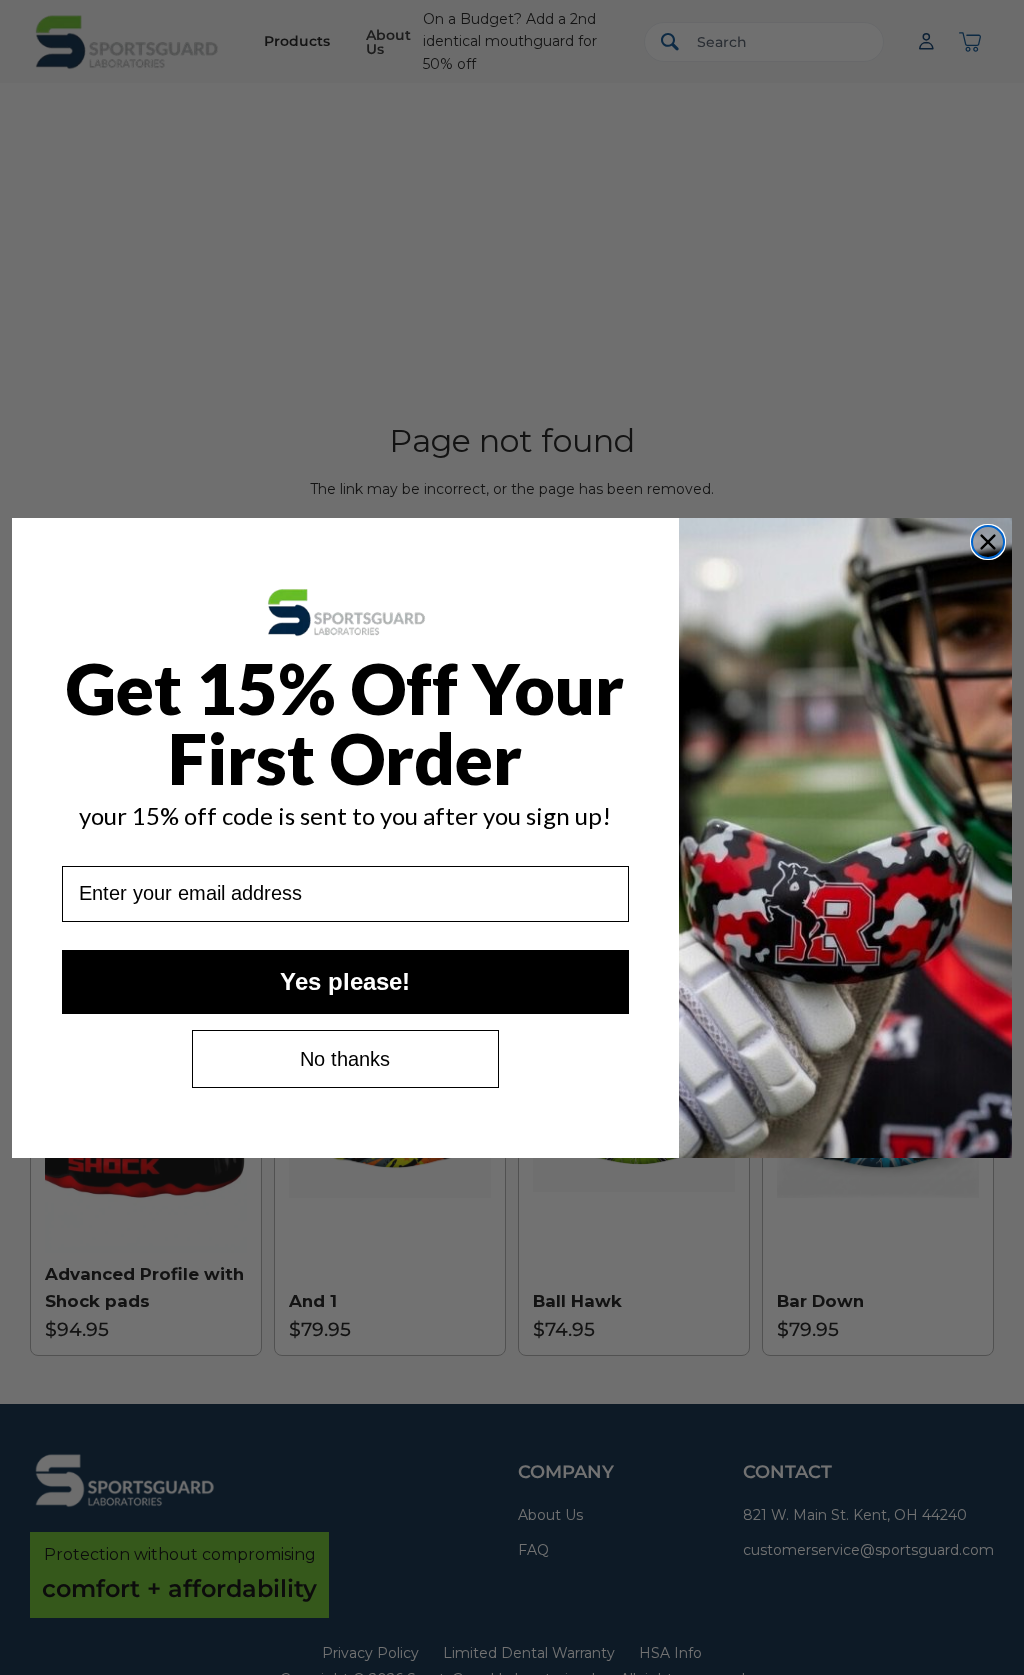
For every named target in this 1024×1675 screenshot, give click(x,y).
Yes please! (345, 981)
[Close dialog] (988, 542)
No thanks (345, 1059)
